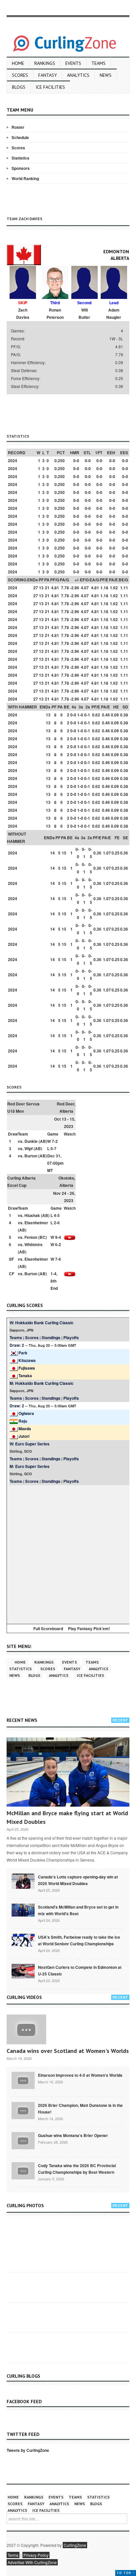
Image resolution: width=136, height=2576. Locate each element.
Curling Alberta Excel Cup (21, 1182)
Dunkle (31, 1141)
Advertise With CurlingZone (32, 2562)
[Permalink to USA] (23, 1940)
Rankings (45, 63)
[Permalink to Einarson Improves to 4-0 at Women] (23, 2080)
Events (73, 63)
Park (23, 1353)
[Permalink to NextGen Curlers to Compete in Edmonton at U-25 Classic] (23, 1970)
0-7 (53, 1148)
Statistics (20, 158)
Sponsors (21, 168)
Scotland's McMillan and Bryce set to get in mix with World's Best (78, 1910)
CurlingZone (75, 2545)
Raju (23, 1421)
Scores (20, 75)
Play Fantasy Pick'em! (89, 1628)
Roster (18, 127)
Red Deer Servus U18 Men (23, 1107)
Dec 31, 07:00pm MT (55, 1163)
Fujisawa (27, 1368)
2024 (13, 461)
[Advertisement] (71, 413)
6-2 (58, 1244)
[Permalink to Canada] (23, 1880)
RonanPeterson (55, 314)
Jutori (24, 1436)
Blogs (19, 87)
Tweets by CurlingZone (28, 2450)
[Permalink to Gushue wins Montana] (23, 2140)
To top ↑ (126, 2573)
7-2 (55, 1141)
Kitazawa (27, 1360)
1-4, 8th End (54, 1281)
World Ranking (25, 178)
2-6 (57, 1223)
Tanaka (25, 1376)
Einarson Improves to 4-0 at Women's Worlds (80, 2075)
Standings (51, 1337)
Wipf (29, 1148)
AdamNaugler (114, 314)
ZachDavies (23, 314)
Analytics (78, 75)
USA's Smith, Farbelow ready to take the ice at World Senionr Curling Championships (79, 1940)
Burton (31, 1156)
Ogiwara (26, 1413)
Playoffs (71, 1337)
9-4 (58, 1237)
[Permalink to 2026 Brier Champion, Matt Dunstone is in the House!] (23, 2110)
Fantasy (48, 75)
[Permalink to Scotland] (23, 1910)
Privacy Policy (36, 2555)
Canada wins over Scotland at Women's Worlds (68, 2051)
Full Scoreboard (48, 1628)
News (106, 75)
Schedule (20, 137)
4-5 (57, 1215)
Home (18, 63)
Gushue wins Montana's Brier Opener (73, 2135)
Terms (13, 2555)
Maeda (25, 1429)
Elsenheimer (36, 1223)
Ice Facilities (50, 87)
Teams (99, 63)
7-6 (58, 1259)
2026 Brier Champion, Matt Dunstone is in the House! (80, 2109)
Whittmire (34, 1244)
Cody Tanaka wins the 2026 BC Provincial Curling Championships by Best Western (77, 2169)
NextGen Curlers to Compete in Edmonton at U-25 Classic (80, 1970)
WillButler (84, 314)
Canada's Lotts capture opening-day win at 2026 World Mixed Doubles (78, 1880)
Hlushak (32, 1215)
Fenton (31, 1237)
